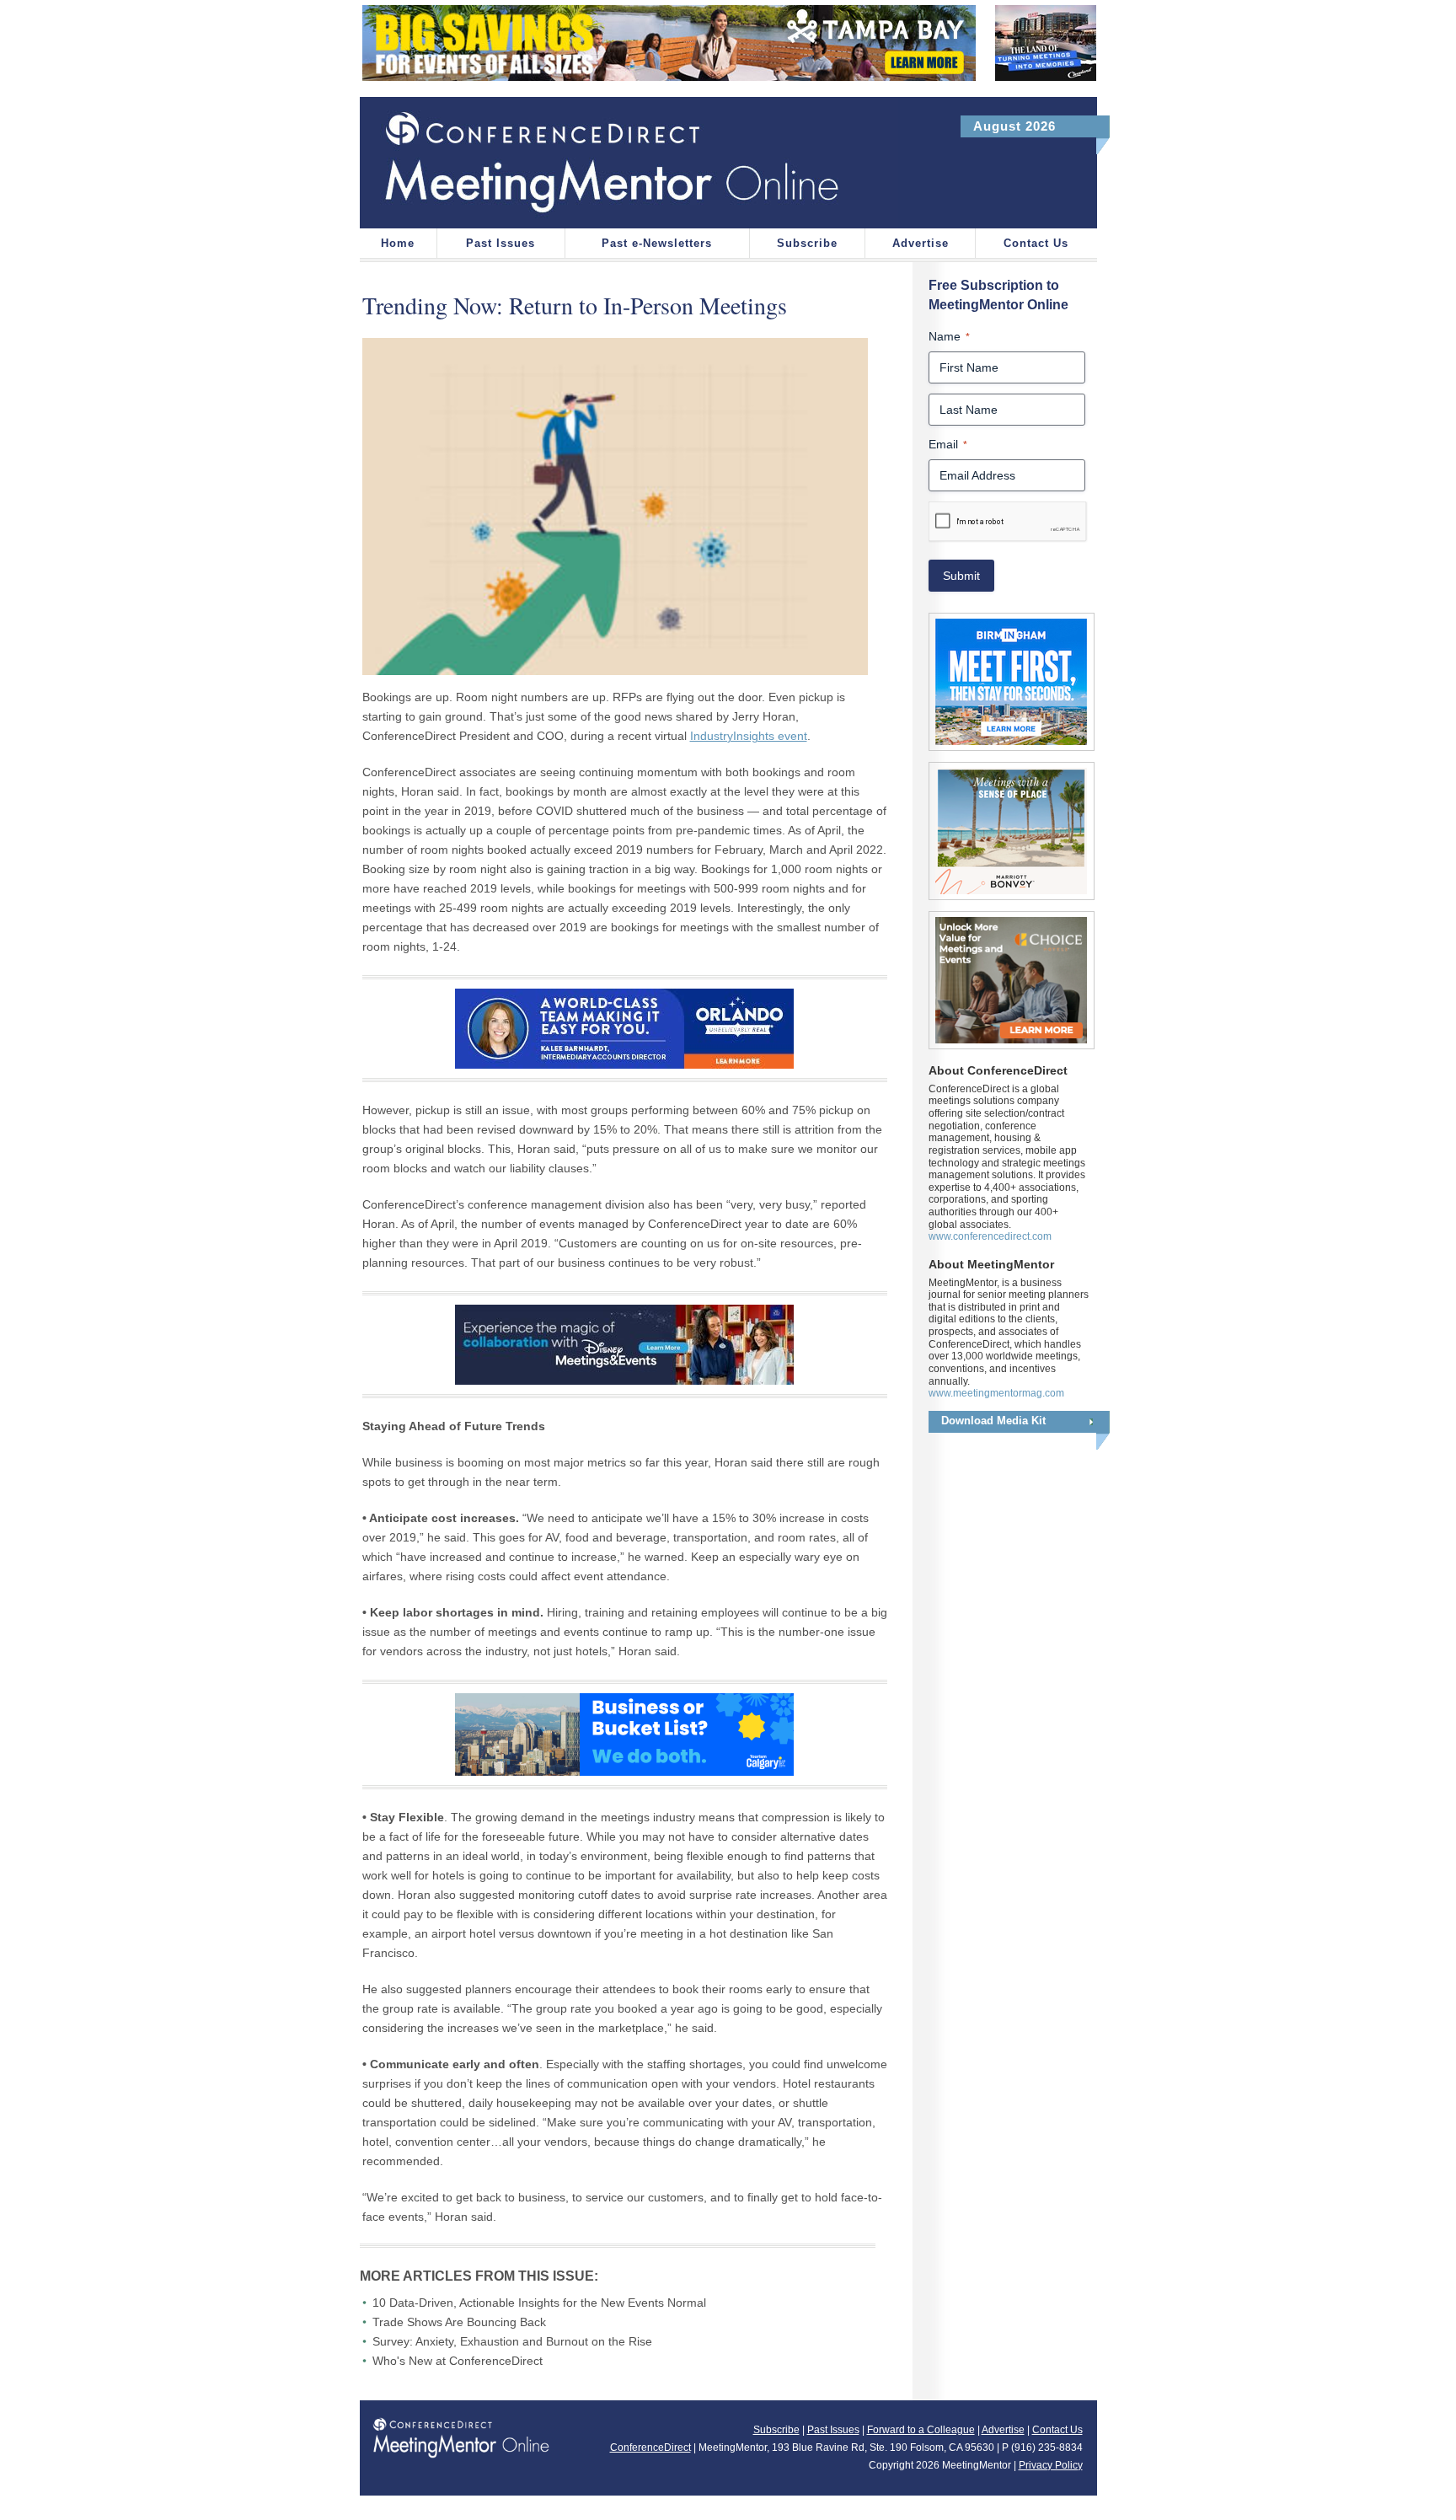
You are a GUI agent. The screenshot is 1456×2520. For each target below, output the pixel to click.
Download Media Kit (993, 1421)
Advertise (921, 243)
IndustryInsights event (749, 736)
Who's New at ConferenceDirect (458, 2361)
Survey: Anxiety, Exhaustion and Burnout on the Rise (512, 2341)
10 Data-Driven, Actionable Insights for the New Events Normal (539, 2303)
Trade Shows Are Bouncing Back (459, 2322)
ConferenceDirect (650, 2448)
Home (398, 243)
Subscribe (807, 243)
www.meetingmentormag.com (996, 1393)
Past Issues (500, 243)
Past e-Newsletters (657, 243)
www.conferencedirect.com (990, 1236)
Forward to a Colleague (921, 2430)
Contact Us (1036, 243)
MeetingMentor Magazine (629, 163)
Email (948, 444)
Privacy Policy (1051, 2465)
